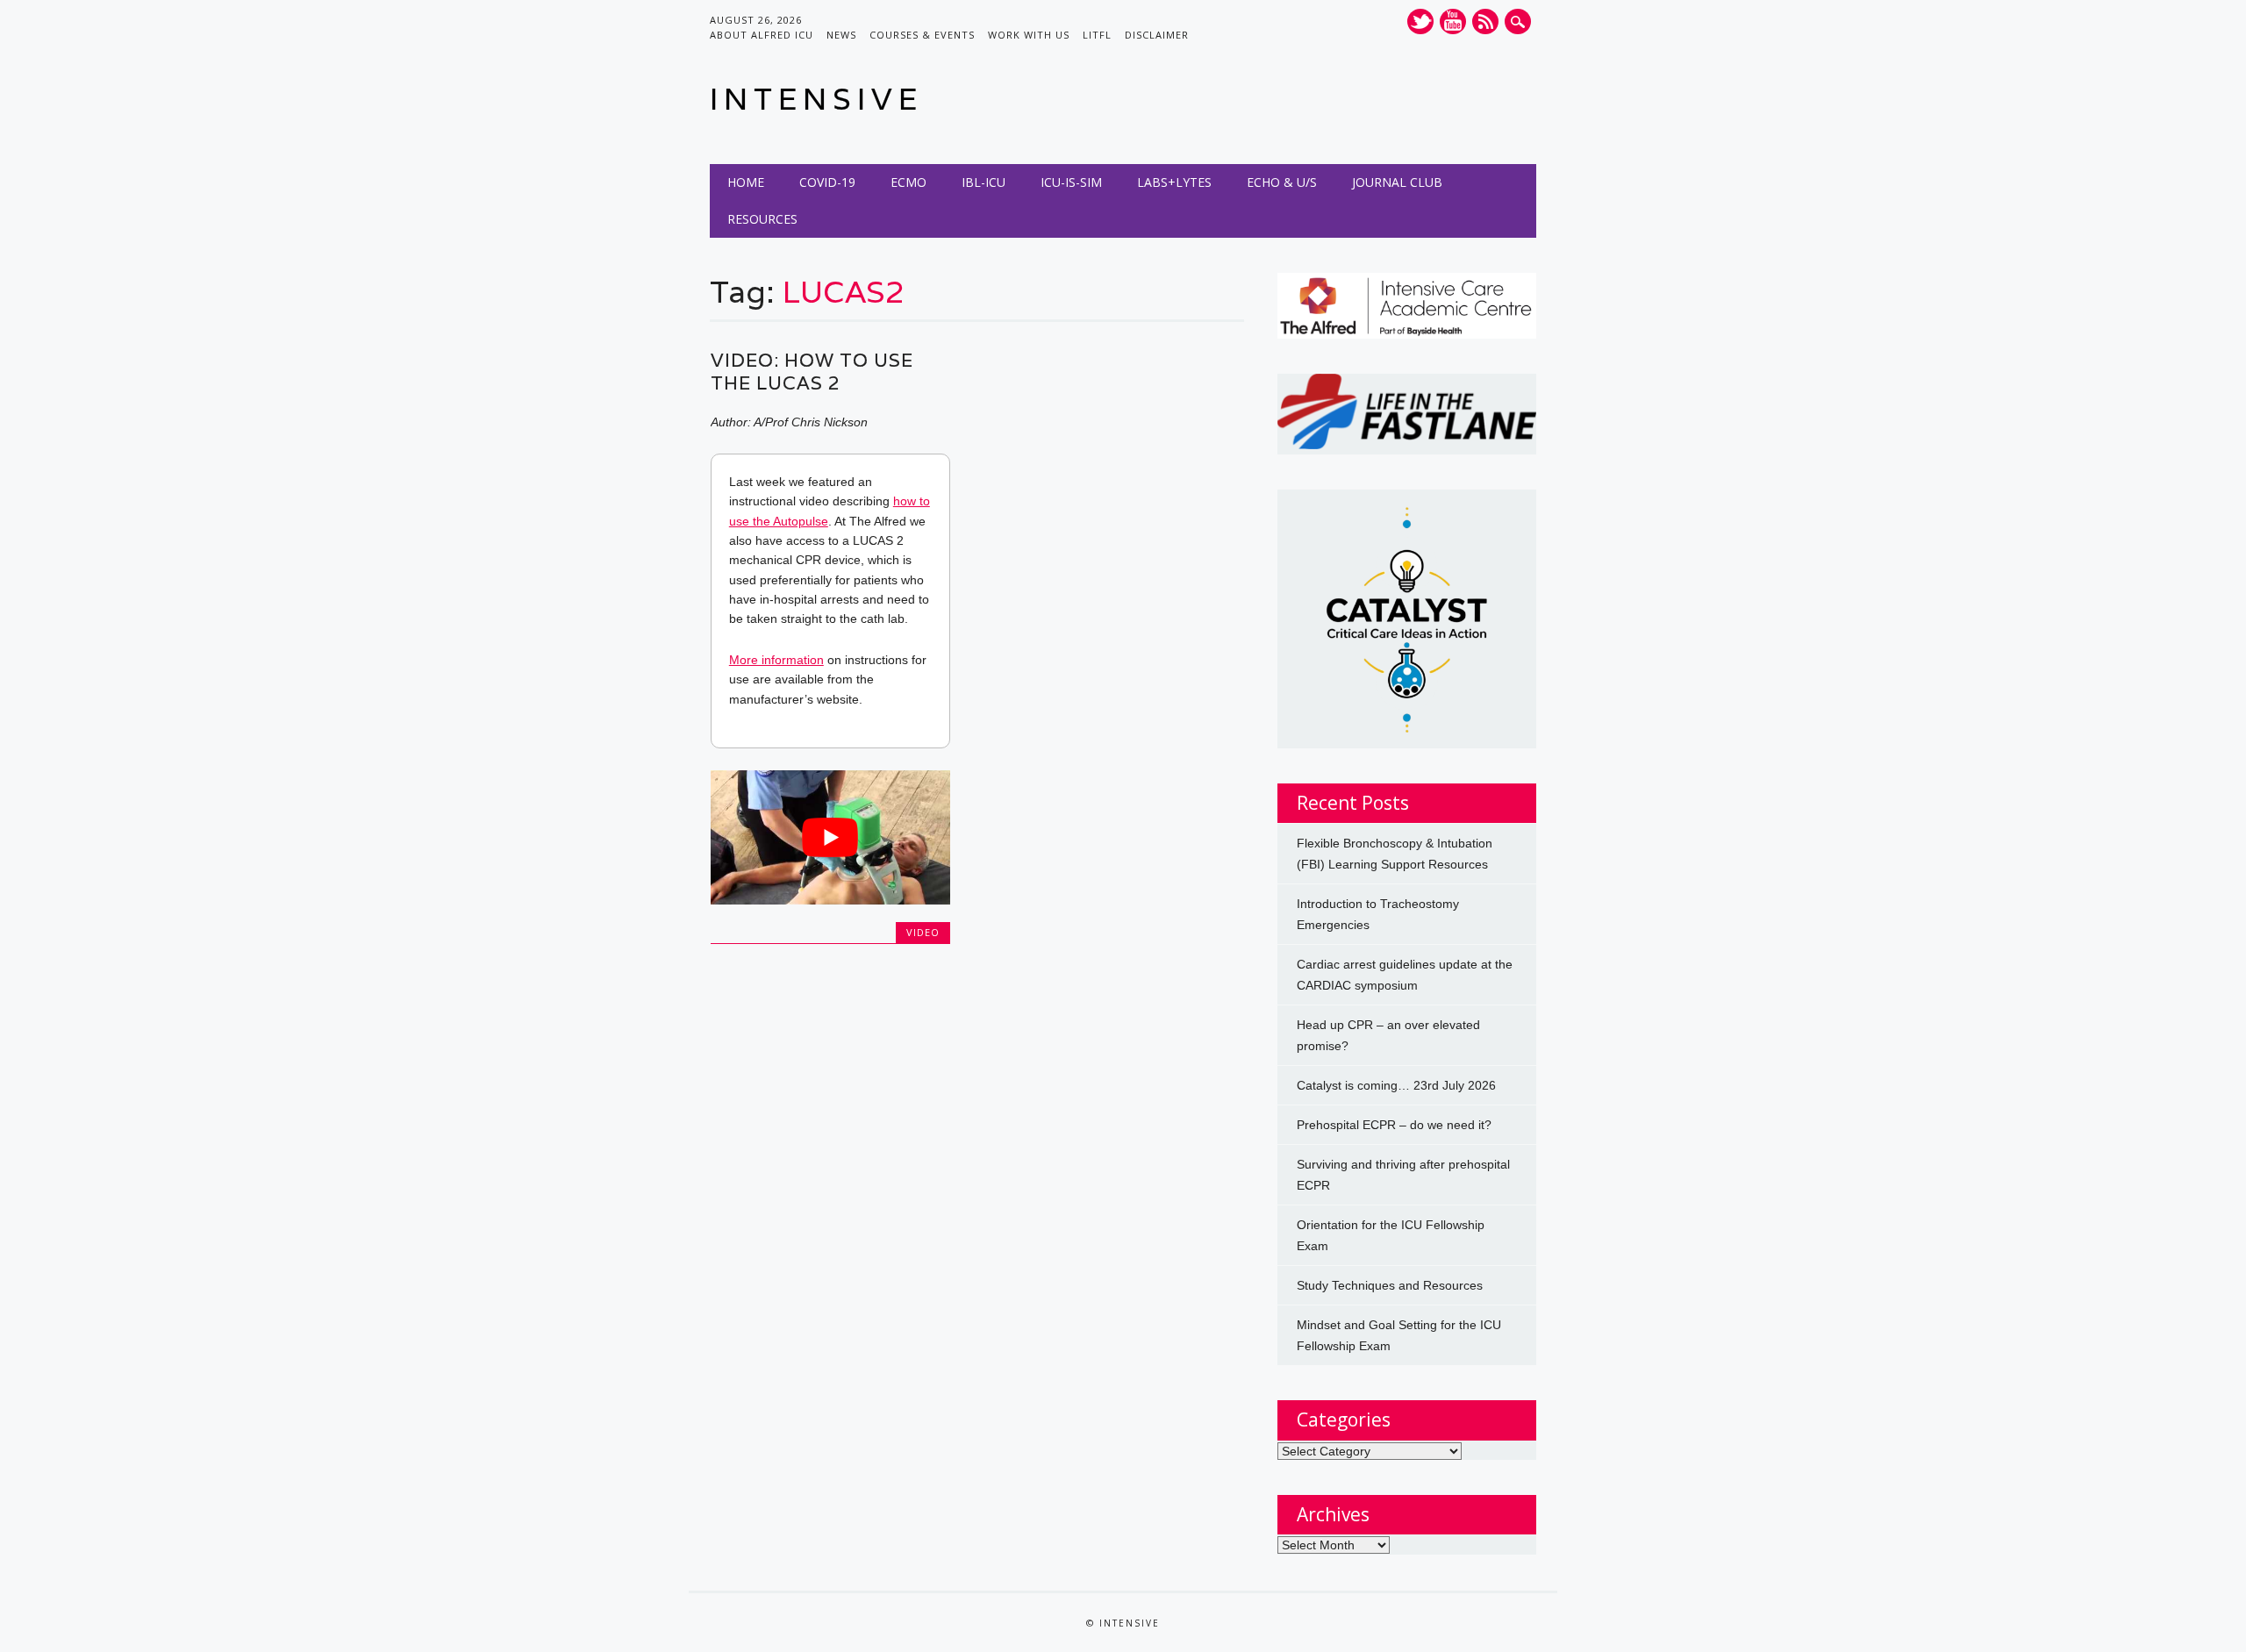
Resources (762, 219)
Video (923, 932)
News (841, 35)
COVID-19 (827, 182)
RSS (1485, 21)
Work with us (1029, 35)
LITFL (1097, 35)
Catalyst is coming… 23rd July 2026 (1396, 1085)
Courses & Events (922, 35)
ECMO (908, 182)
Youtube (1453, 21)
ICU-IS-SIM (1071, 182)
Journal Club (1397, 182)
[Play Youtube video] (830, 837)
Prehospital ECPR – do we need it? (1394, 1125)
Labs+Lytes (1174, 182)
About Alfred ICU (762, 35)
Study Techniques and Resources (1390, 1285)
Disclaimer (1157, 35)
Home (746, 182)
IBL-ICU (984, 182)
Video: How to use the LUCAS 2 (812, 372)
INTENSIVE (816, 99)
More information (776, 660)
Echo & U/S (1282, 182)
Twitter (1420, 21)
